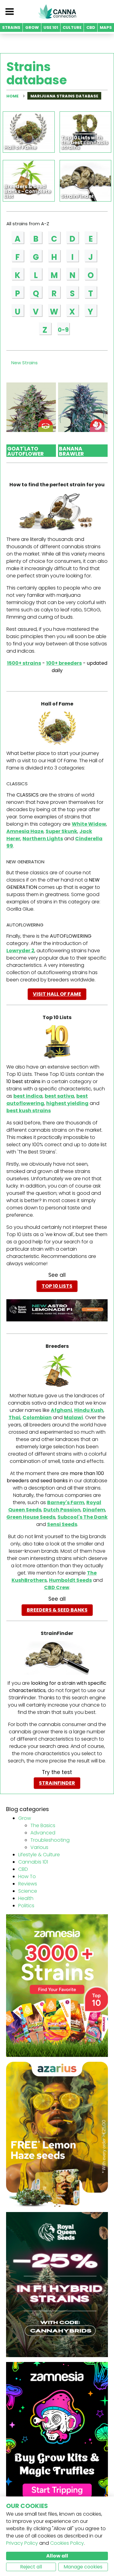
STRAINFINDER (57, 1783)
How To (27, 1876)
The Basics (43, 1825)
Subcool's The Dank (83, 1517)
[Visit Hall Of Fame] (57, 728)
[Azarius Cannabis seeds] (57, 2134)
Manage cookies (83, 2567)
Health (26, 1898)
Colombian (37, 1417)
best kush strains (29, 1111)
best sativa (59, 1096)
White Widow (89, 824)
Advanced (43, 1833)
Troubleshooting (50, 1840)
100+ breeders (64, 663)
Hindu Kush (89, 1410)
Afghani (61, 1410)
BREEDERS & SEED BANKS (57, 1610)
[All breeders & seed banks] (57, 1370)
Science (28, 1891)
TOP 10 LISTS (57, 1286)
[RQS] (57, 1310)
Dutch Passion (62, 1510)
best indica (28, 1096)
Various (39, 1847)
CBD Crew (57, 1587)
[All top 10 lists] (57, 1042)
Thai (14, 1417)
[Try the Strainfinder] (57, 1658)
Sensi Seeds (62, 1524)
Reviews (28, 1884)
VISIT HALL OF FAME (57, 994)
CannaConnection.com (57, 12)
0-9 (63, 330)
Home (12, 96)
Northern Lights (43, 839)
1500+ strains (24, 663)
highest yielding (67, 1103)
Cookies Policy (67, 2543)
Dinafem (94, 1510)
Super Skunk (61, 831)
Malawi (73, 1417)
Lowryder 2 (20, 951)
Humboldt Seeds (70, 1580)
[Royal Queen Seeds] (57, 2284)
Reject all (31, 2567)
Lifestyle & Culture (39, 1855)
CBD (23, 1869)
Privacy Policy (22, 2543)
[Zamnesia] (57, 1985)
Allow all (57, 2556)
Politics (26, 1906)
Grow (25, 1818)
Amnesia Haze (25, 831)
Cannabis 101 (33, 1862)
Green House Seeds (31, 1517)
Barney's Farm (66, 1502)
